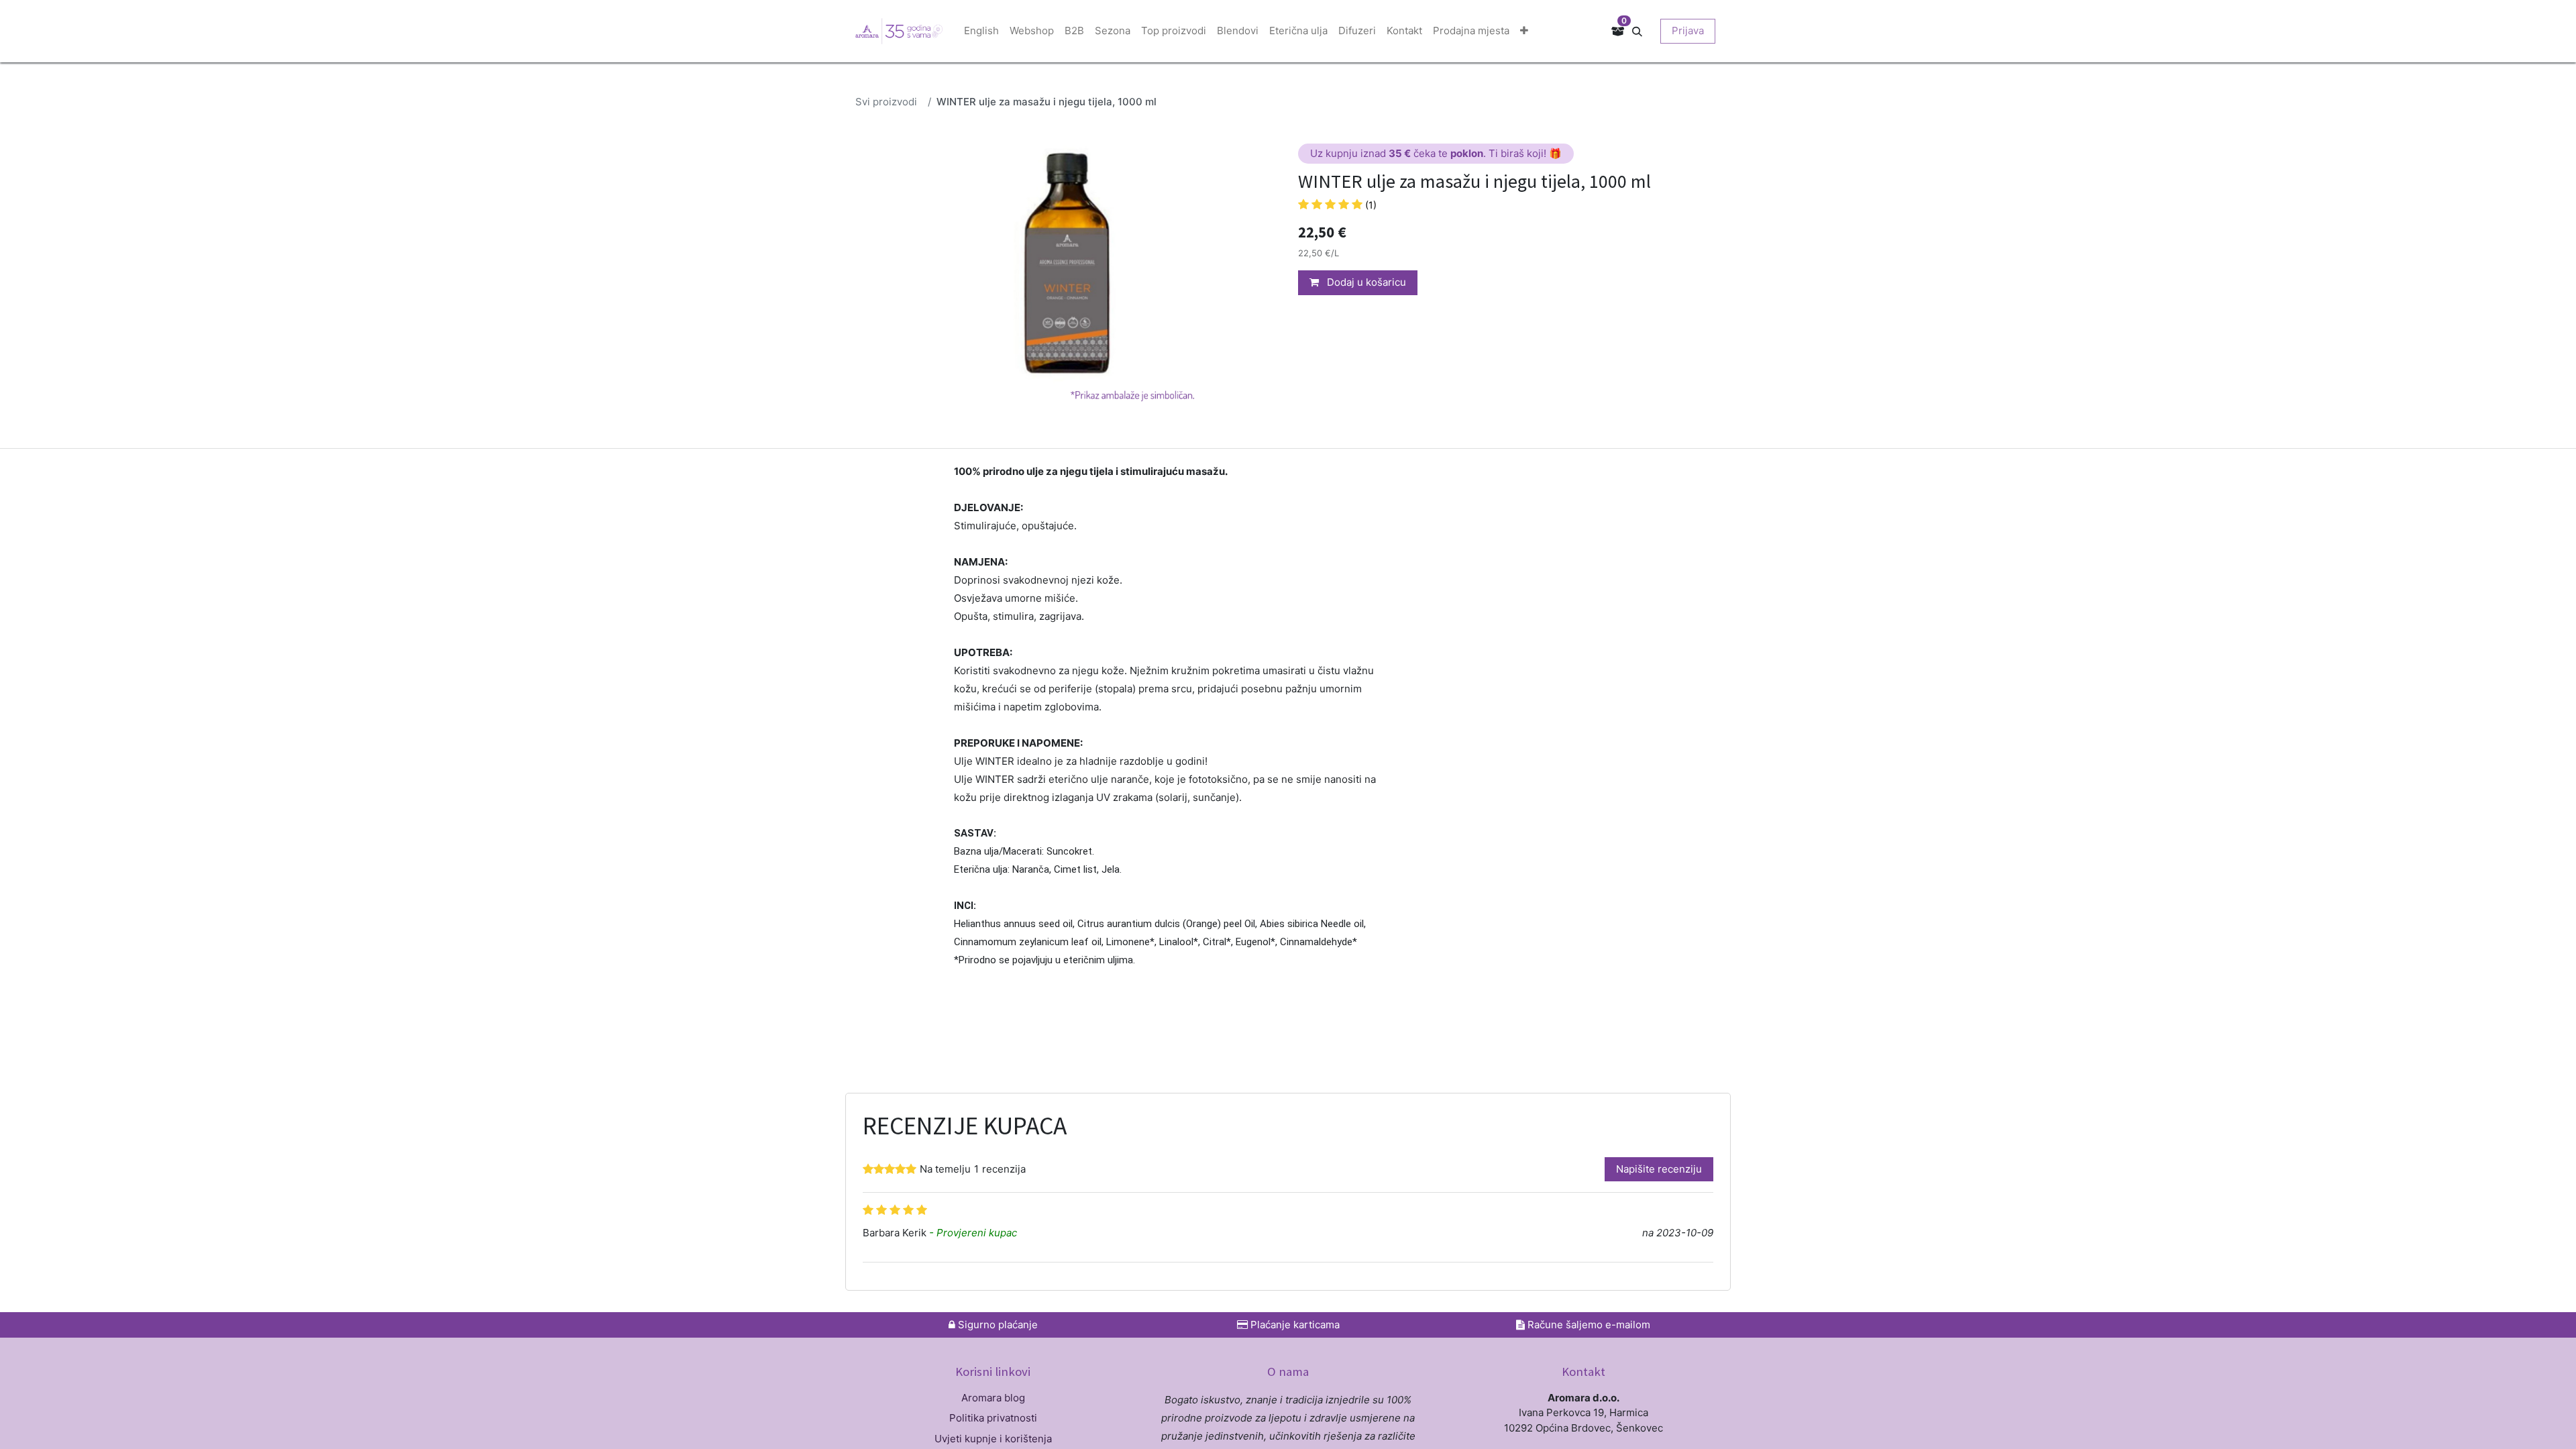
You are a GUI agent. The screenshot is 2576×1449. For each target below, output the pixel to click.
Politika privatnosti (993, 1418)
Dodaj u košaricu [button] (1365, 282)
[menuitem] (981, 31)
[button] (1642, 31)
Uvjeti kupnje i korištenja (993, 1439)
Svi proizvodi (886, 102)
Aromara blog (993, 1398)
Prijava (1688, 31)
